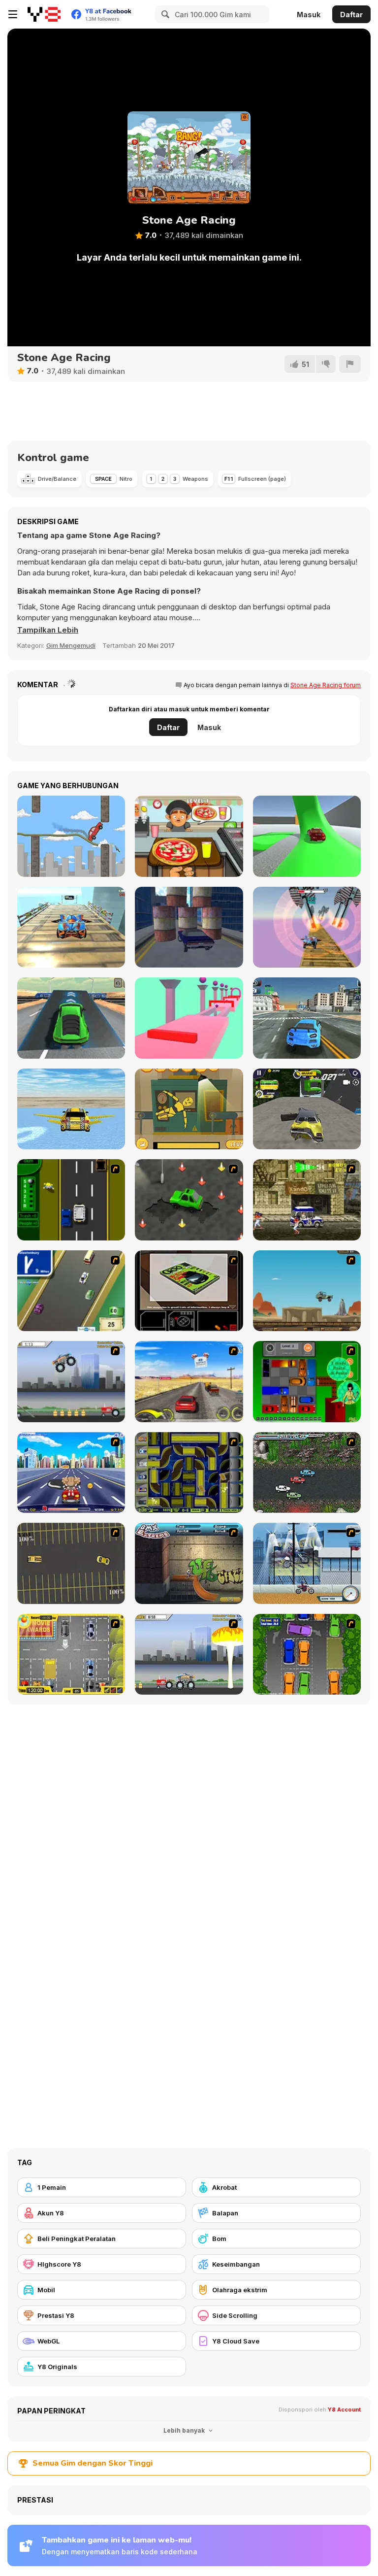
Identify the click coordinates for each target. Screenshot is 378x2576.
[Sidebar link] (13, 14)
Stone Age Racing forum (326, 685)
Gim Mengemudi (71, 645)
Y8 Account (344, 2409)
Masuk (309, 15)
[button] (48, 630)
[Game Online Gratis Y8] (44, 14)
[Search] (164, 14)
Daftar (351, 15)
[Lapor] (350, 364)
